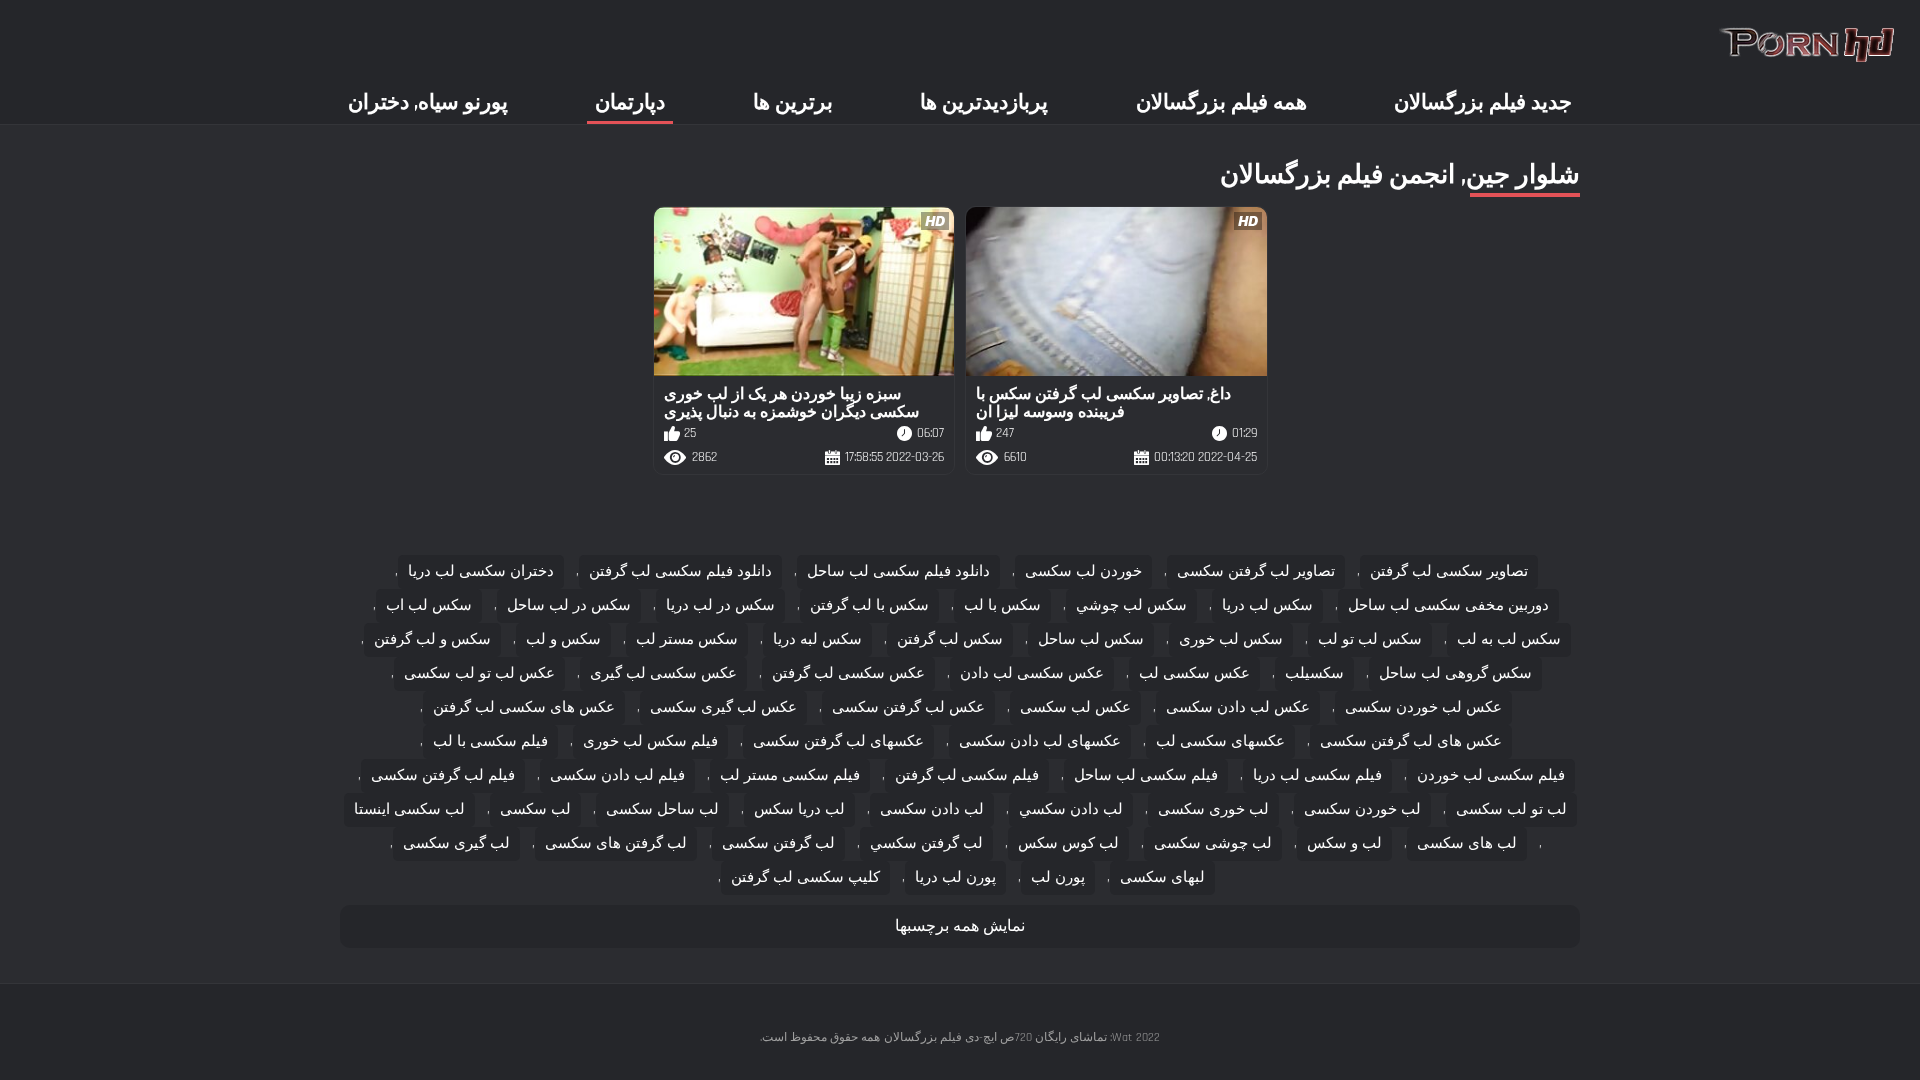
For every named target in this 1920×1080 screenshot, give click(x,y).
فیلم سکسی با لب (490, 741)
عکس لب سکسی (1075, 707)
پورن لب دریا (955, 877)
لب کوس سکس (1068, 843)
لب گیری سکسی (456, 843)
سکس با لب (1002, 605)
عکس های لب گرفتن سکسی (1411, 741)
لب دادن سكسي (1071, 809)
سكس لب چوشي (1131, 605)
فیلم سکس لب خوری (650, 741)
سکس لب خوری (1231, 639)
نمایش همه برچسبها (960, 926)
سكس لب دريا (1267, 605)
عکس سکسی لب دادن (1032, 673)
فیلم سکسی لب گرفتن (967, 775)
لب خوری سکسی (1213, 809)
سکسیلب (1314, 673)
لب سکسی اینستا (409, 809)
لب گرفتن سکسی (778, 843)
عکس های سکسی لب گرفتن (524, 707)
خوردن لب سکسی (1083, 571)
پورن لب (1058, 877)
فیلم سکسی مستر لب (790, 775)
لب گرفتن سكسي (926, 843)
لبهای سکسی (1162, 877)
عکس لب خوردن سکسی (1423, 707)
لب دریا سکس (799, 809)
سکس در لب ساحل (569, 605)
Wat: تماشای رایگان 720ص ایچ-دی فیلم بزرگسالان (1008, 1037)
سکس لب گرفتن (950, 639)
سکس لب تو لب (1370, 639)
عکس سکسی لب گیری (663, 673)
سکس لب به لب (1509, 639)
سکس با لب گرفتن (869, 605)
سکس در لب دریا (720, 605)
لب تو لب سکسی (1511, 809)
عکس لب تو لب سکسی (479, 673)
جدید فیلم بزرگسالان (1483, 102)
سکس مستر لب (687, 639)
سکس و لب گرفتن (432, 639)
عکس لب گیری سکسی (723, 707)
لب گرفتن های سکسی (616, 843)
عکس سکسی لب (1194, 673)
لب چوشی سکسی (1213, 843)
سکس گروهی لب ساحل (1455, 673)
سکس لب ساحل (1091, 639)
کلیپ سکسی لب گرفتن (805, 877)
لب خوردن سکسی (1362, 809)
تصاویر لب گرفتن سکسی (1256, 571)
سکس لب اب (429, 605)
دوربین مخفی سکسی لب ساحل (1448, 605)
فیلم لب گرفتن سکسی (443, 775)
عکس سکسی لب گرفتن (848, 673)
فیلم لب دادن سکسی (617, 775)
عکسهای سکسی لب (1220, 741)
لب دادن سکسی (932, 809)
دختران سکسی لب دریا (481, 571)
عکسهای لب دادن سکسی (1040, 741)
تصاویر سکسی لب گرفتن (1449, 571)
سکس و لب (563, 639)
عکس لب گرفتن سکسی (908, 707)
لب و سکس (1344, 843)
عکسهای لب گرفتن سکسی (838, 741)
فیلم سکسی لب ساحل (1146, 775)
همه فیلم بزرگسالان (1221, 102)
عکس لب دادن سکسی (1238, 707)
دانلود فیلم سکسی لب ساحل (898, 571)
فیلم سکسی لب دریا (1317, 775)
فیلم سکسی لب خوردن (1491, 775)
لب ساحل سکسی (662, 809)
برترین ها (793, 102)
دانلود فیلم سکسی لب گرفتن (680, 571)
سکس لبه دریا (817, 639)
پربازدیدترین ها (984, 102)
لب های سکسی (1467, 843)
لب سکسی (535, 809)
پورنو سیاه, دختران (428, 102)
